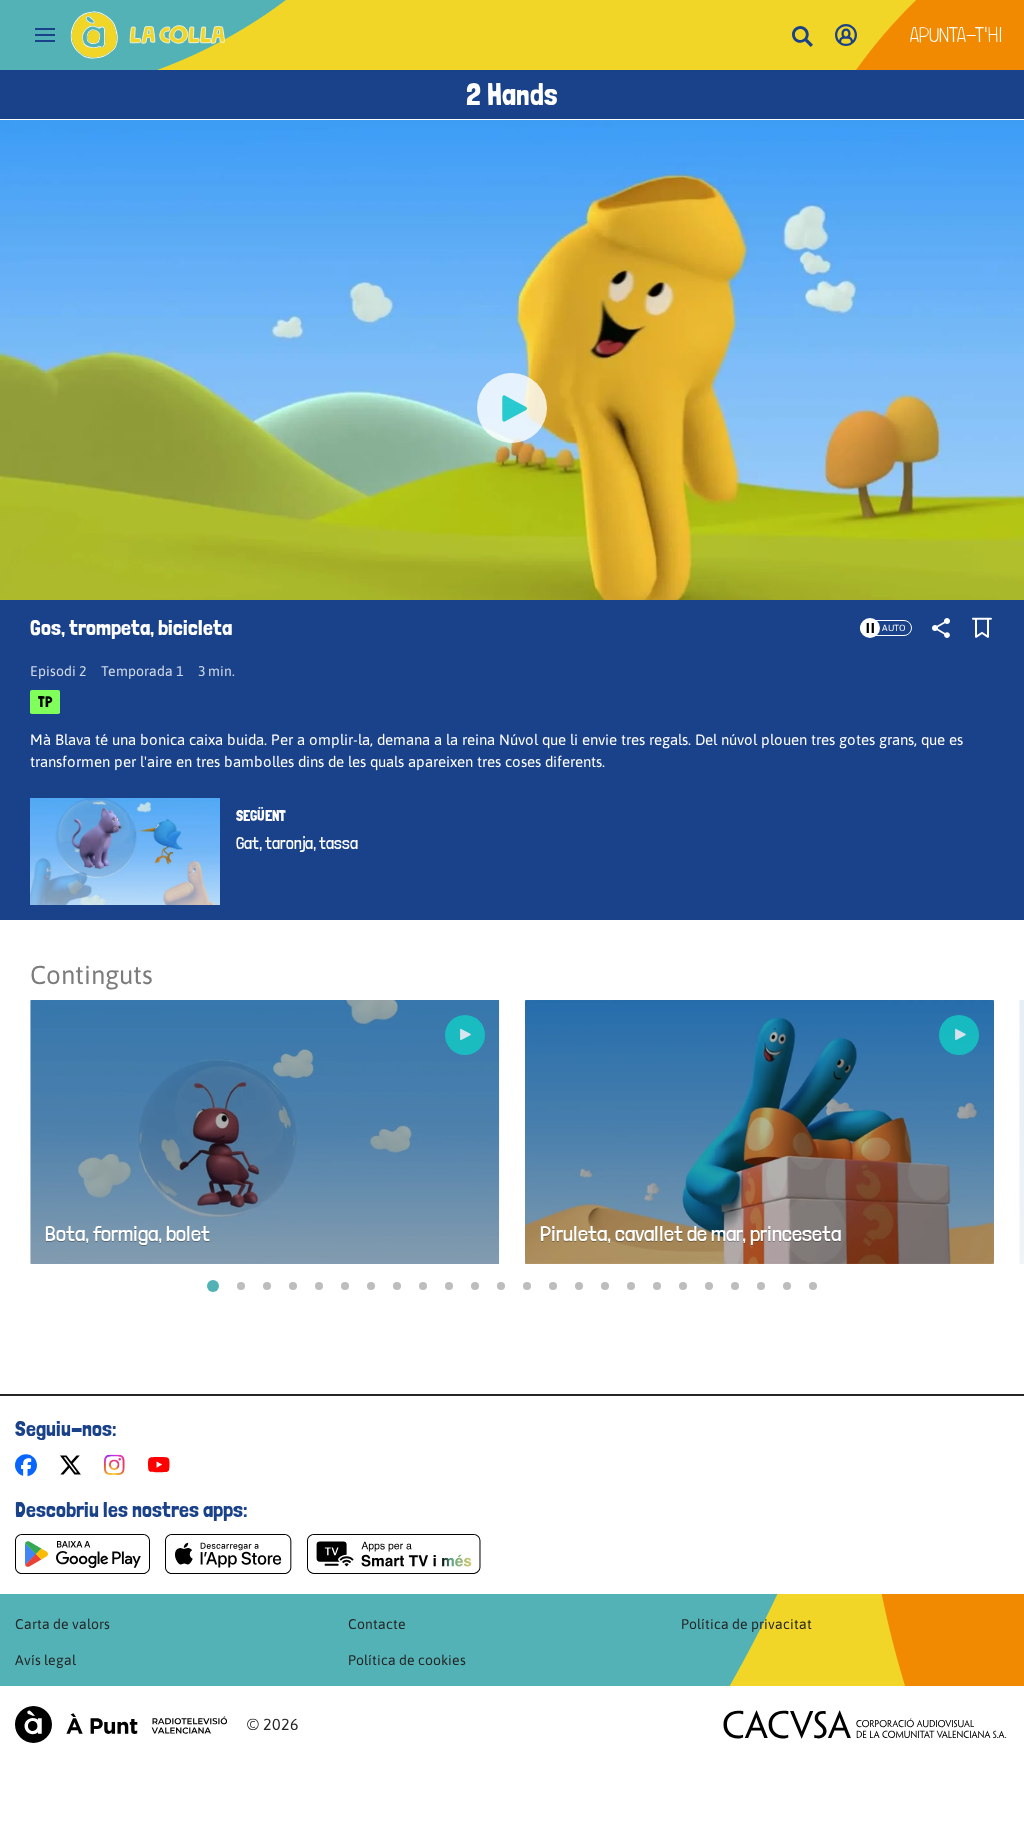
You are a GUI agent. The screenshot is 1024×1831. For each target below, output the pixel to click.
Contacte (377, 1624)
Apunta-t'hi (956, 35)
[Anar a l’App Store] (228, 1554)
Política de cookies (407, 1660)
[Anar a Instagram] (118, 1465)
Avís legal (45, 1660)
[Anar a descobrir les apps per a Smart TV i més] (394, 1554)
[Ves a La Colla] (148, 35)
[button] (213, 1286)
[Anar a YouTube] (163, 1465)
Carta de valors (62, 1624)
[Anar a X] (74, 1465)
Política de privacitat (746, 1624)
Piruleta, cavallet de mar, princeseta (690, 1233)
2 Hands (512, 94)
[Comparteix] (941, 628)
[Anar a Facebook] (30, 1465)
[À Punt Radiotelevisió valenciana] (121, 1724)
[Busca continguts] (802, 37)
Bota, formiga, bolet (127, 1233)
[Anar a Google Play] (82, 1554)
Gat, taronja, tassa (297, 843)
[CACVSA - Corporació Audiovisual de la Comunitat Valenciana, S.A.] (865, 1724)
